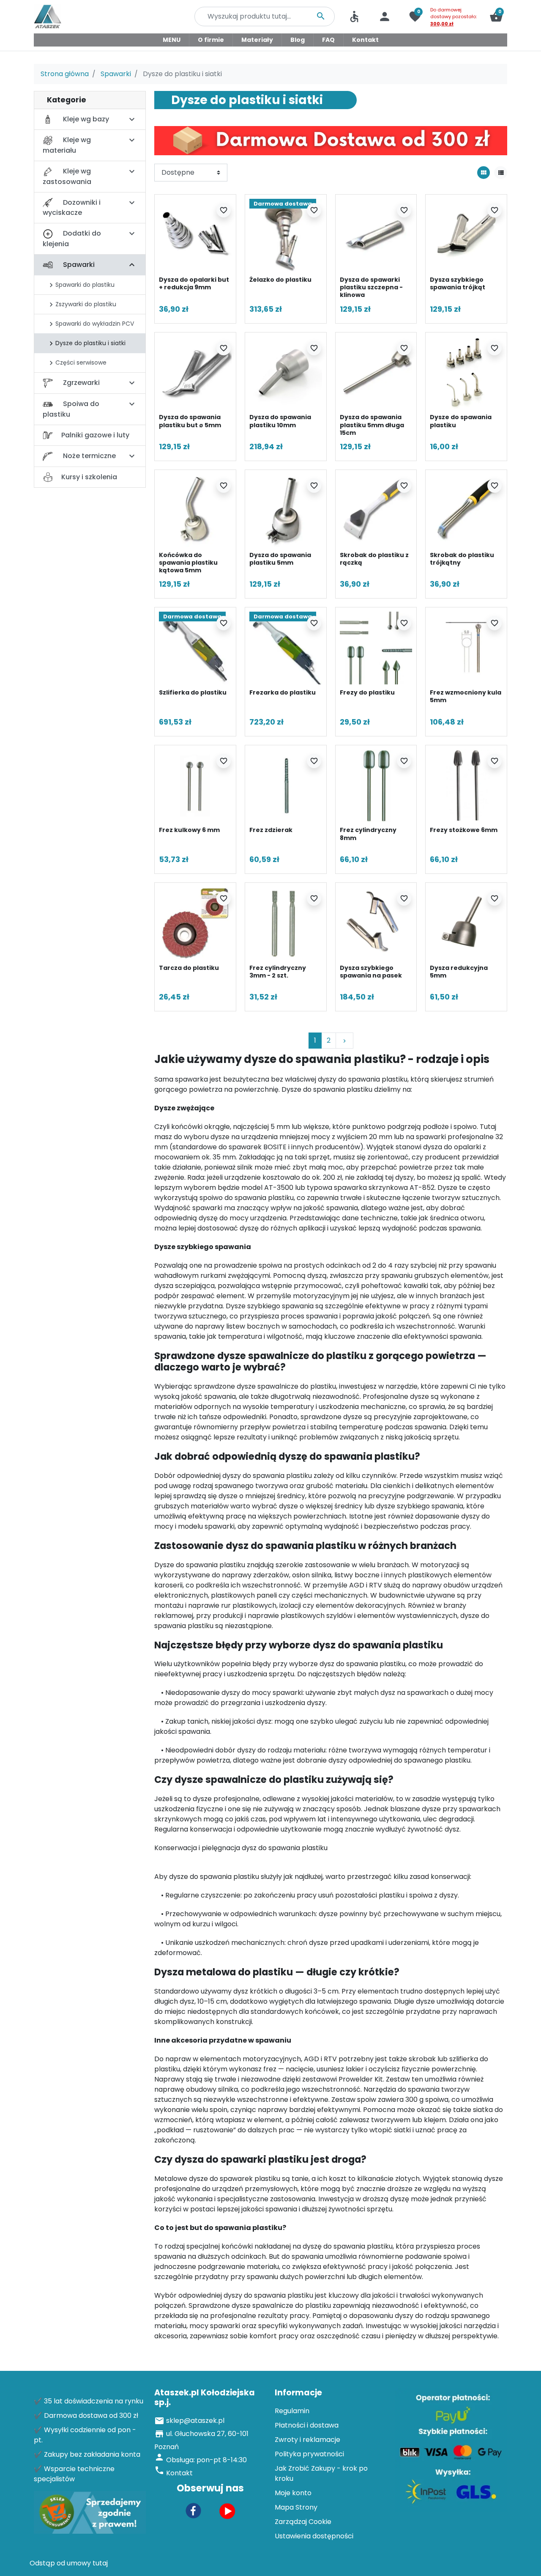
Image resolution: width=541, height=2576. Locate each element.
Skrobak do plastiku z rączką (374, 559)
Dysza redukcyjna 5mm (459, 972)
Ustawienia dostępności (314, 2536)
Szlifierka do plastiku (193, 692)
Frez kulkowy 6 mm (189, 830)
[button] (496, 16)
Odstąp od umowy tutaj (69, 2563)
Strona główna (65, 74)
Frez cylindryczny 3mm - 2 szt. (278, 972)
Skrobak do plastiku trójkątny (462, 559)
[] (132, 265)
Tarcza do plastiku (189, 968)
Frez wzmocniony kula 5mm (466, 696)
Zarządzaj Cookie (303, 2522)
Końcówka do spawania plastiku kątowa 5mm (188, 563)
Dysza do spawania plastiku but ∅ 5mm (190, 421)
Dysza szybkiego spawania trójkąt (458, 283)
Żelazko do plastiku (280, 280)
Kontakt (179, 2473)
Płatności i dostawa (307, 2425)
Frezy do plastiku (367, 692)
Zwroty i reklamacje (307, 2440)
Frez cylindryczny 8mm (368, 834)
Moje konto (293, 2493)
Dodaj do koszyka (221, 306)
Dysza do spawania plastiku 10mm (280, 421)
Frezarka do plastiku (283, 692)
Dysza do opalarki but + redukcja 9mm (194, 283)
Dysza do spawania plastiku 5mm (280, 559)
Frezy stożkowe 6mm (464, 830)
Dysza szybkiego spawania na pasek (371, 972)
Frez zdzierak (271, 830)
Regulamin (292, 2411)
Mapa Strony (296, 2507)
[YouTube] (227, 2510)
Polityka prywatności (309, 2454)
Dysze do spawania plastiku (461, 421)
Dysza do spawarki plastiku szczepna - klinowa (371, 287)
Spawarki (116, 74)
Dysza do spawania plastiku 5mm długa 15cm (372, 425)
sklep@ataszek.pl (195, 2421)
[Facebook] (194, 2510)
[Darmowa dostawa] (286, 235)
